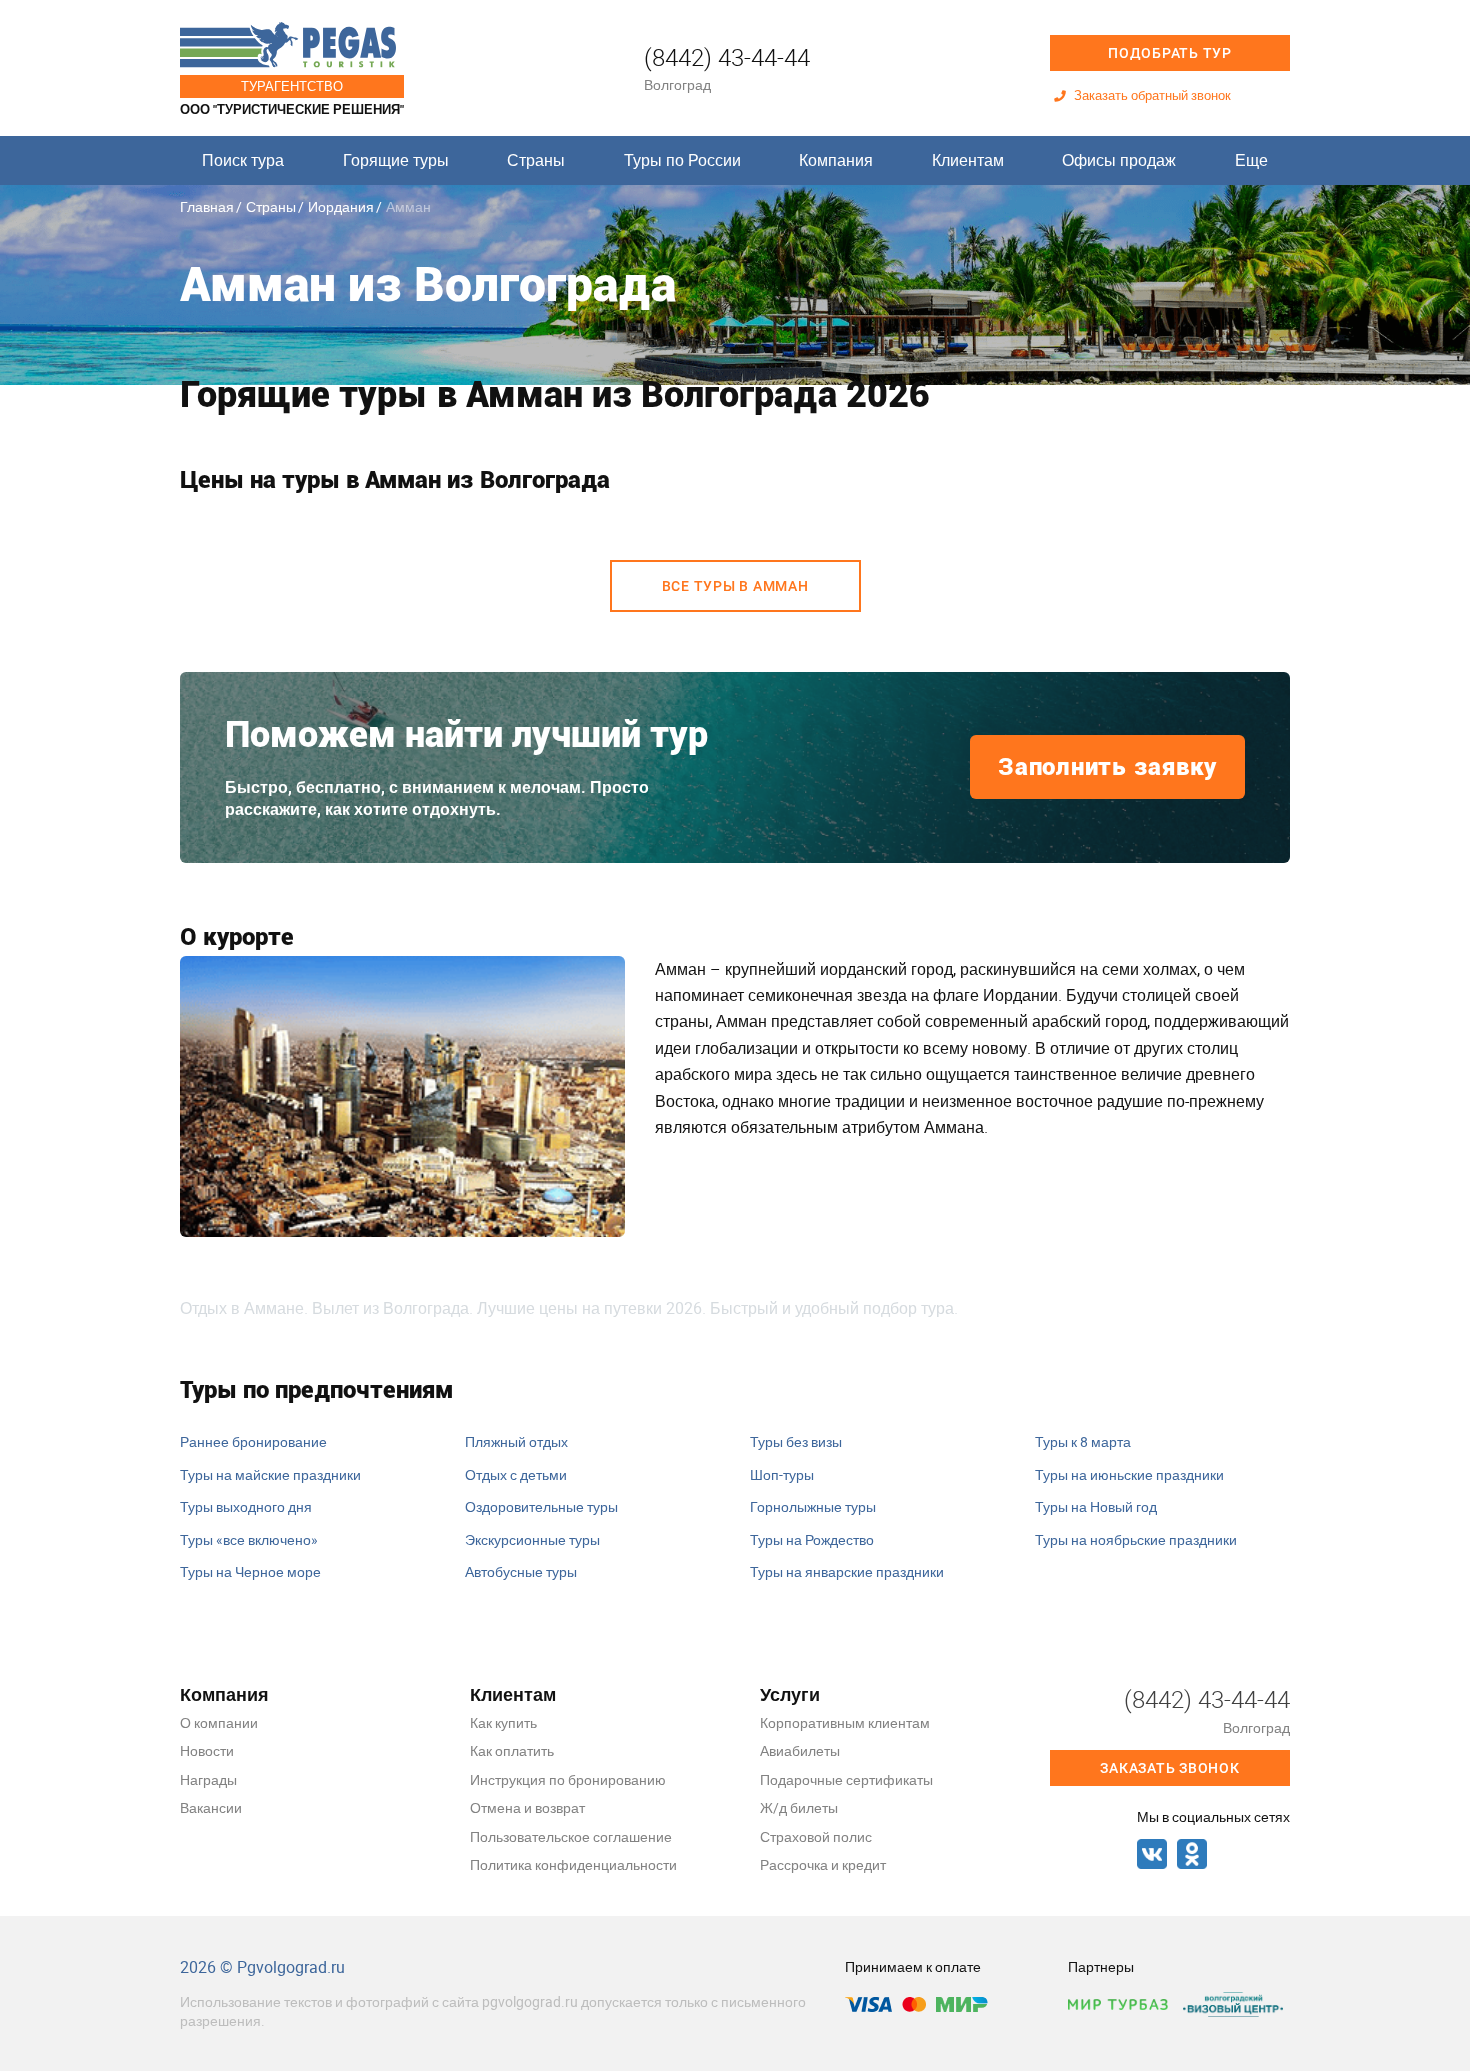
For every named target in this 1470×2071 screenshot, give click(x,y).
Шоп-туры (782, 1474)
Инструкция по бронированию (568, 1779)
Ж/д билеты (799, 1807)
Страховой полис (816, 1836)
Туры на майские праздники (270, 1474)
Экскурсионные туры (532, 1539)
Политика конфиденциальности (573, 1864)
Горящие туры (396, 160)
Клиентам (968, 160)
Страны (536, 160)
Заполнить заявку (1107, 767)
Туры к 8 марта (1083, 1441)
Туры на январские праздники (847, 1571)
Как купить (503, 1722)
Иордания (341, 206)
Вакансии (211, 1807)
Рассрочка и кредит (823, 1864)
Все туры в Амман (735, 586)
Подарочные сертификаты (846, 1779)
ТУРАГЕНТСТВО (292, 86)
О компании (219, 1722)
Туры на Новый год (1096, 1506)
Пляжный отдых (516, 1441)
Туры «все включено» (249, 1539)
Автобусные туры (521, 1571)
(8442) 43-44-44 (727, 57)
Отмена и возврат (527, 1807)
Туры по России (682, 160)
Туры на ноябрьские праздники (1136, 1539)
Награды (208, 1779)
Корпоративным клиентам (845, 1722)
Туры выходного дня (246, 1506)
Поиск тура (243, 160)
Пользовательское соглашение (571, 1836)
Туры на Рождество (812, 1539)
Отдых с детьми (516, 1474)
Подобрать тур (1170, 53)
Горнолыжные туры (813, 1506)
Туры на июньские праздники (1129, 1474)
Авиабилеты (800, 1750)
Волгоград (677, 84)
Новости (207, 1750)
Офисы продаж (1119, 160)
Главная (207, 206)
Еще (1251, 160)
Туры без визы (796, 1441)
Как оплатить (512, 1750)
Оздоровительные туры (541, 1506)
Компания (836, 160)
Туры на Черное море (250, 1571)
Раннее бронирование (253, 1441)
